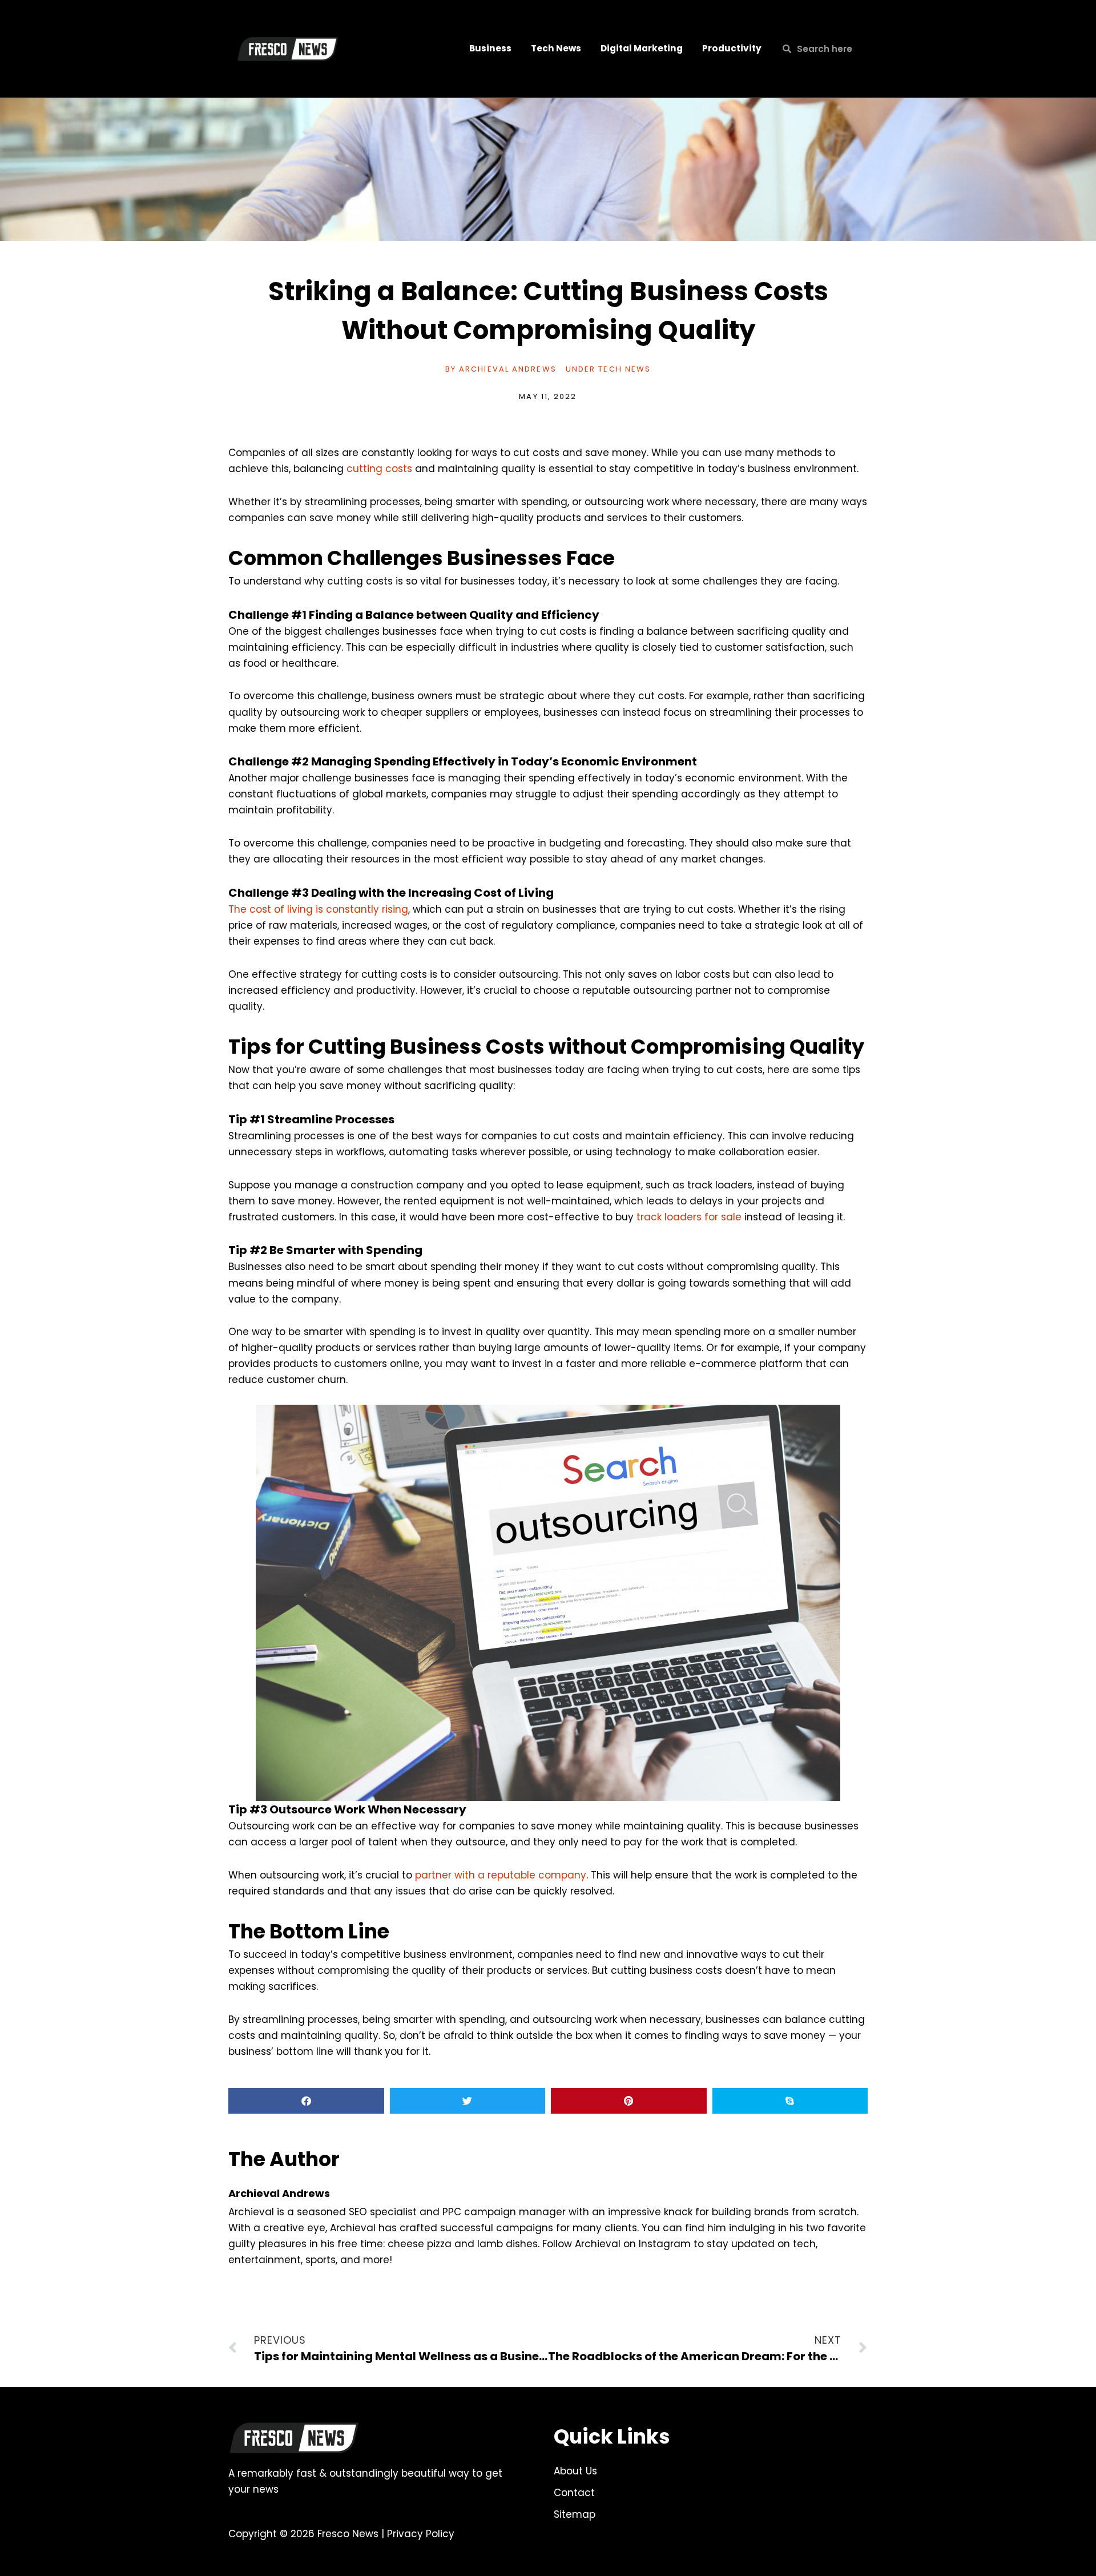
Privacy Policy (421, 2534)
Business (490, 48)
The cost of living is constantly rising (318, 909)
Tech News (556, 48)
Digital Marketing (642, 48)
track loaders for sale (689, 1217)
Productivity (732, 48)
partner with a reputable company (501, 1875)
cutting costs (379, 469)
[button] (306, 2101)
